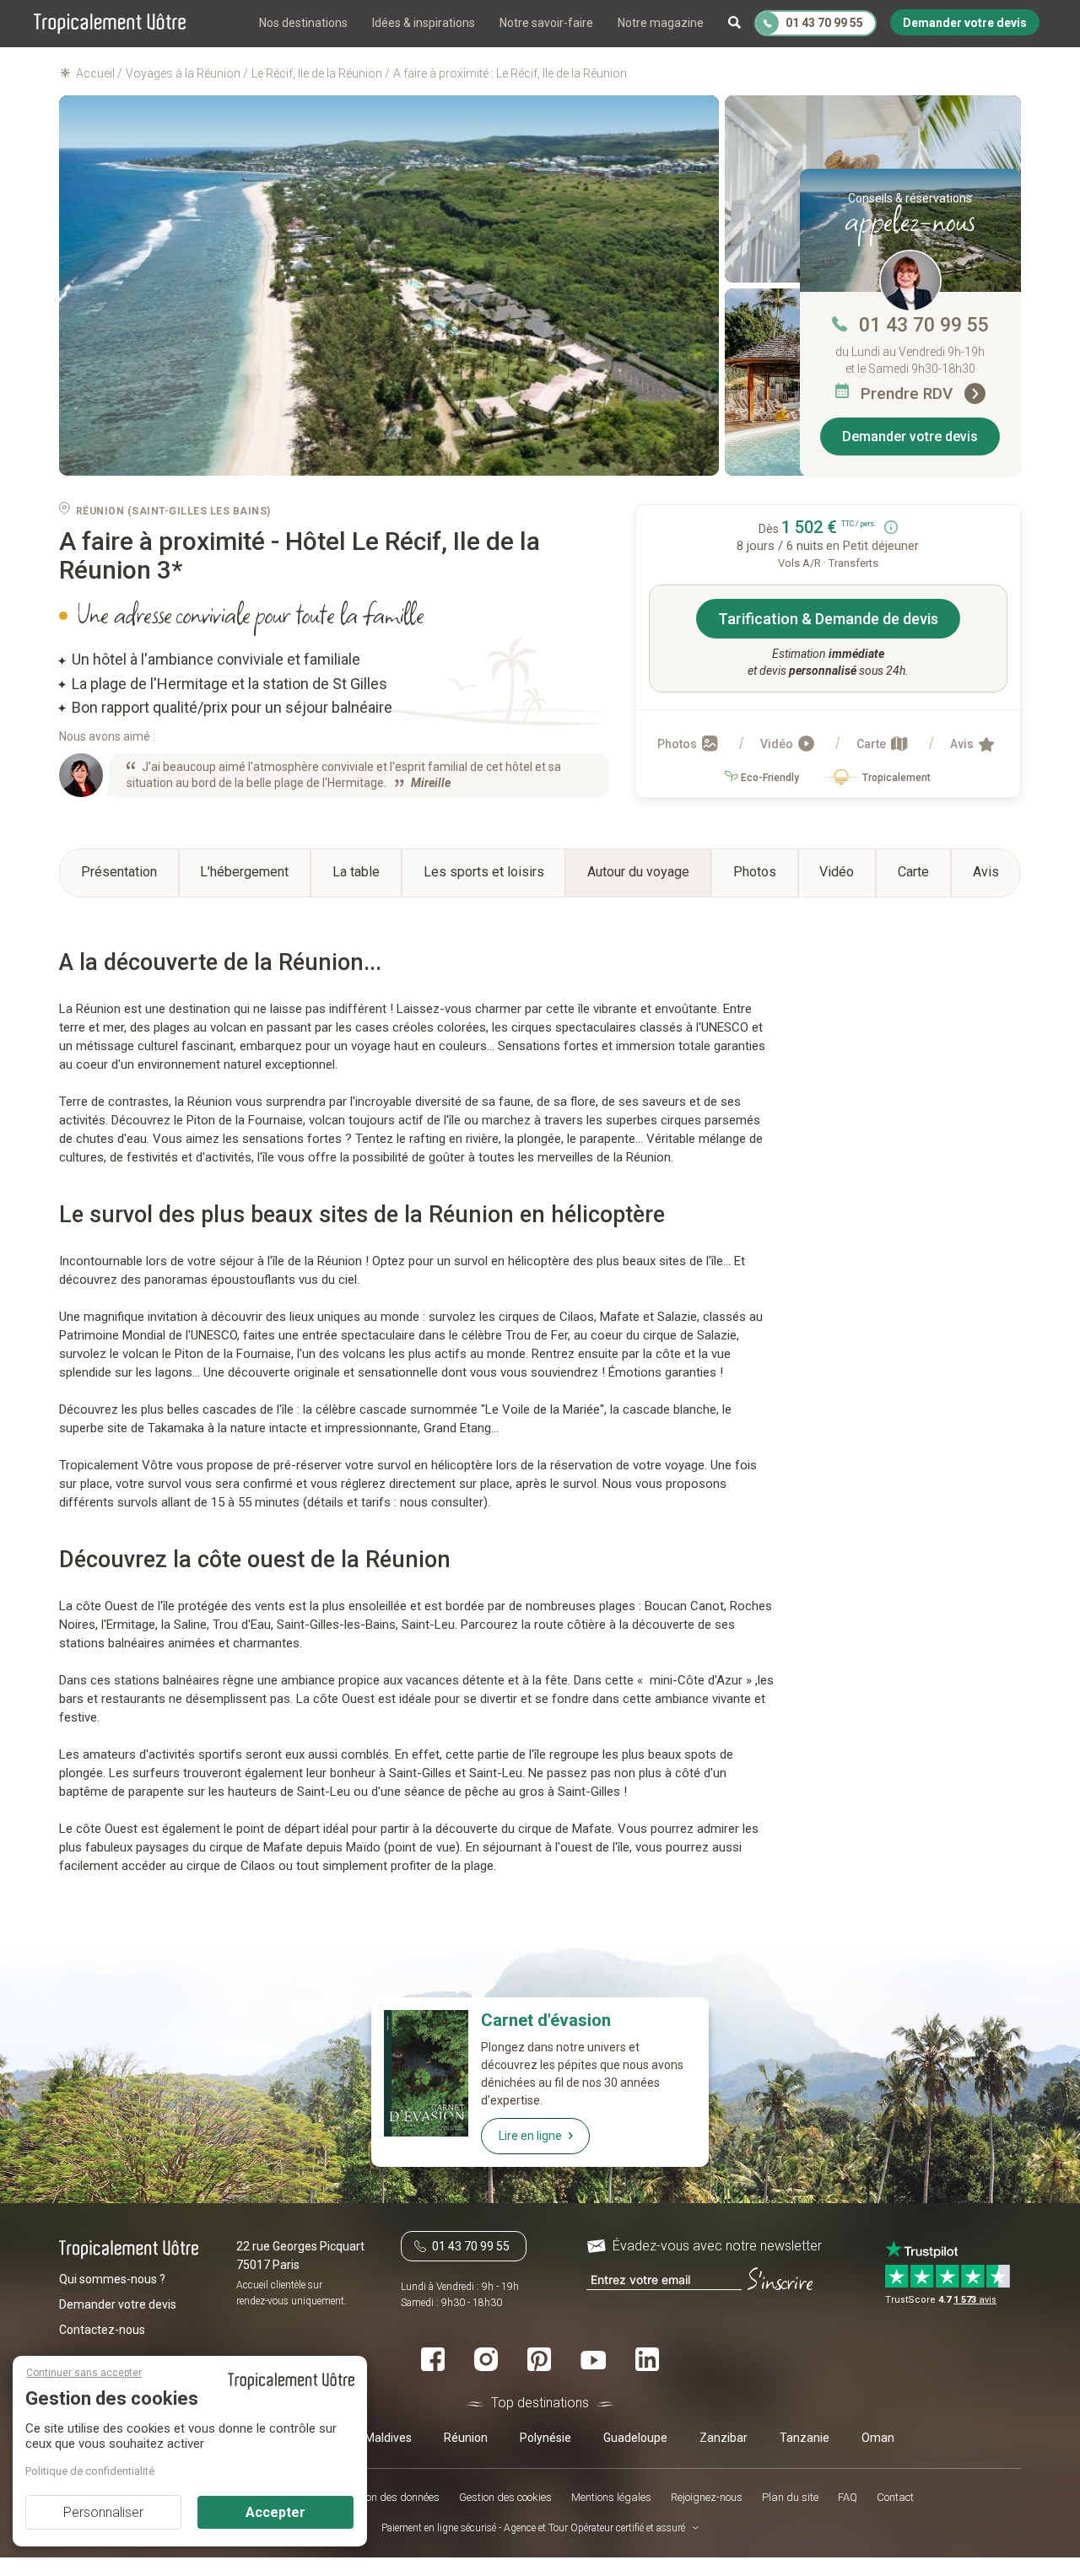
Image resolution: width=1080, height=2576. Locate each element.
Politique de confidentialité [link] (90, 2471)
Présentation (119, 872)
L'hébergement (244, 872)
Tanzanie (805, 2438)
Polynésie (545, 2438)
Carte (872, 744)
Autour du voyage (638, 872)
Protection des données (385, 2497)
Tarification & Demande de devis (828, 619)
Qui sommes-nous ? (112, 2278)
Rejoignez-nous (707, 2497)
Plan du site (790, 2497)
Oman (878, 2438)
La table (356, 872)
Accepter (275, 2512)
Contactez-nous (102, 2329)
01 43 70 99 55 (924, 325)
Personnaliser (103, 2512)
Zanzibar (724, 2438)
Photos (678, 744)
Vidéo (778, 744)
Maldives (388, 2438)
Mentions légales (611, 2497)
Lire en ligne (530, 2136)
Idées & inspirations (424, 23)
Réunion (466, 2438)
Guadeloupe (635, 2438)
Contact (895, 2497)
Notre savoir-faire (546, 23)
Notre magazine (661, 23)
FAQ (848, 2497)
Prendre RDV (909, 393)
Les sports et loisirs (484, 872)
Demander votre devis (910, 437)
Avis (963, 744)
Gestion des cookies (505, 2497)
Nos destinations (303, 23)
